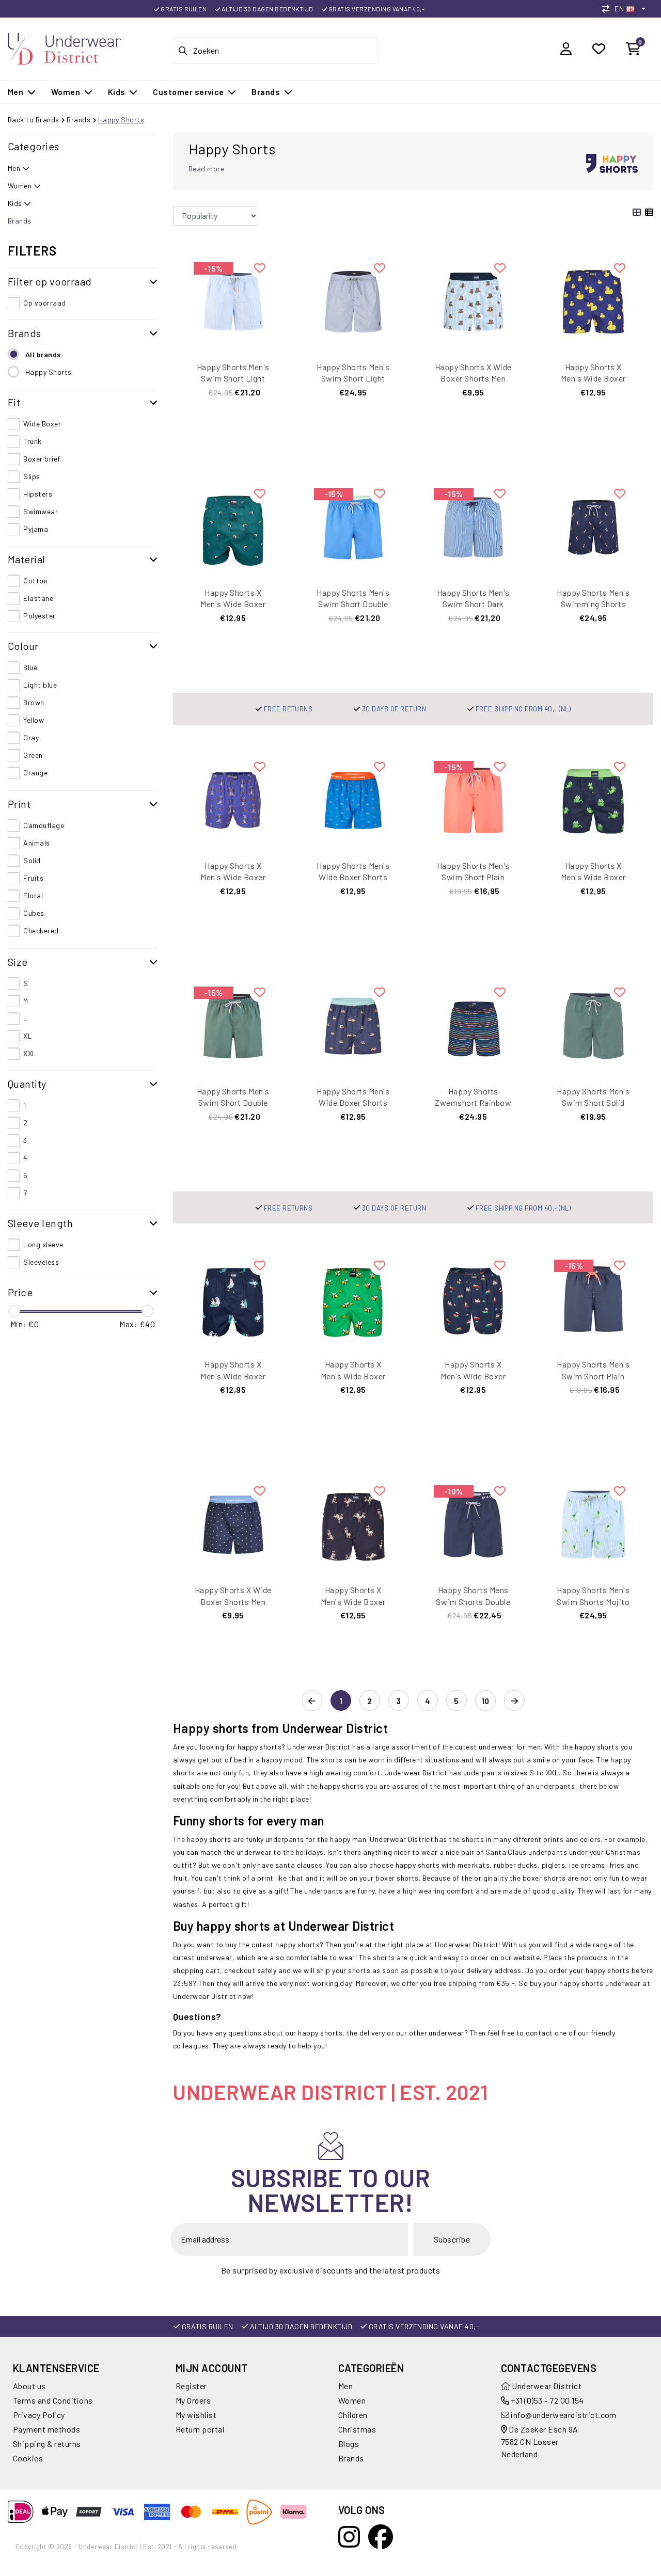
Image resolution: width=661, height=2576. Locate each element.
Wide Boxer (42, 424)
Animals (36, 843)
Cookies (28, 2458)
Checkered (41, 931)
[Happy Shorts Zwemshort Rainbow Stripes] (473, 1025)
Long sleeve (43, 1244)
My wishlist (196, 2415)
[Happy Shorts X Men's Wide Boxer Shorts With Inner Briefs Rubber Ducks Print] (594, 300)
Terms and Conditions (53, 2400)
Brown (34, 702)
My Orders (193, 2400)
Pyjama (36, 529)
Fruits (33, 878)
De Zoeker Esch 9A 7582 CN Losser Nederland (540, 2442)
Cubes (34, 913)
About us (29, 2386)
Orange (35, 773)
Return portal (200, 2429)
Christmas (357, 2429)
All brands (43, 354)
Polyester (39, 616)
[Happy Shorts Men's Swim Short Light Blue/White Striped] (353, 300)
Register (191, 2386)
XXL (30, 1053)
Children (353, 2415)
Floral (33, 895)
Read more (206, 169)
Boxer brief (42, 459)
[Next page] (514, 1701)
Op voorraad (44, 303)
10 (485, 1701)
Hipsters (38, 494)
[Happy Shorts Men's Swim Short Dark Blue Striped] (473, 526)
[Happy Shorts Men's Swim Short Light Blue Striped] (233, 300)
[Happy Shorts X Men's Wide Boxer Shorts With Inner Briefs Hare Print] (233, 799)
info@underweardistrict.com (563, 2415)
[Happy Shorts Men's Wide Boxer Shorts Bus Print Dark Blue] (353, 1025)
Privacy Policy (39, 2415)
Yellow (34, 720)
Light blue (40, 685)
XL (28, 1036)
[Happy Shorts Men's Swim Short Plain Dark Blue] (594, 1298)
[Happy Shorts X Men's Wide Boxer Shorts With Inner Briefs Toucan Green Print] (233, 526)
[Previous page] (312, 1701)
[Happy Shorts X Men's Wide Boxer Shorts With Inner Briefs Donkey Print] (353, 1524)
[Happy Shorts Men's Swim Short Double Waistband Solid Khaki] (233, 1025)
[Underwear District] (65, 47)
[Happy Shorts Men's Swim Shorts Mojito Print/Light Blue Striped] (594, 1524)
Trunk (32, 441)
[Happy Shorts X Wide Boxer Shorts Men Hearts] (233, 1524)
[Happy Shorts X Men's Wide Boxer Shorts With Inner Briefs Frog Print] (594, 799)
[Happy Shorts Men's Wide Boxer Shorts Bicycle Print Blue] (353, 799)
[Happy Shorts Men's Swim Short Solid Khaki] (594, 1025)
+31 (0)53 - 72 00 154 (547, 2400)
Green (33, 755)
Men (345, 2386)
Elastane (38, 598)
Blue (30, 667)
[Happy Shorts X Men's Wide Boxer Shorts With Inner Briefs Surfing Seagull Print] (233, 1298)
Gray (31, 737)
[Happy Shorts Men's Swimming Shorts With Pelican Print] (594, 526)
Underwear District (546, 2386)
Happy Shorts (121, 120)
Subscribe (452, 2239)
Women (352, 2400)
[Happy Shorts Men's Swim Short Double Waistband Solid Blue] (353, 526)
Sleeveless (41, 1262)
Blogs (349, 2444)
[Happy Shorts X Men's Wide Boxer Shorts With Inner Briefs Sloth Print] (473, 1298)
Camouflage (44, 825)
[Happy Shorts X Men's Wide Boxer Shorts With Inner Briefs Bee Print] (353, 1298)
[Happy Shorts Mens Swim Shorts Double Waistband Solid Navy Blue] (473, 1524)
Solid (32, 860)
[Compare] (608, 9)
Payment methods (46, 2429)
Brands (78, 120)
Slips (32, 476)
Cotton (35, 581)
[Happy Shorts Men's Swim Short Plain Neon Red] (473, 799)
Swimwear (41, 511)
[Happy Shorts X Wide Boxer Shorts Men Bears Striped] (473, 300)
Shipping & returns (47, 2444)
